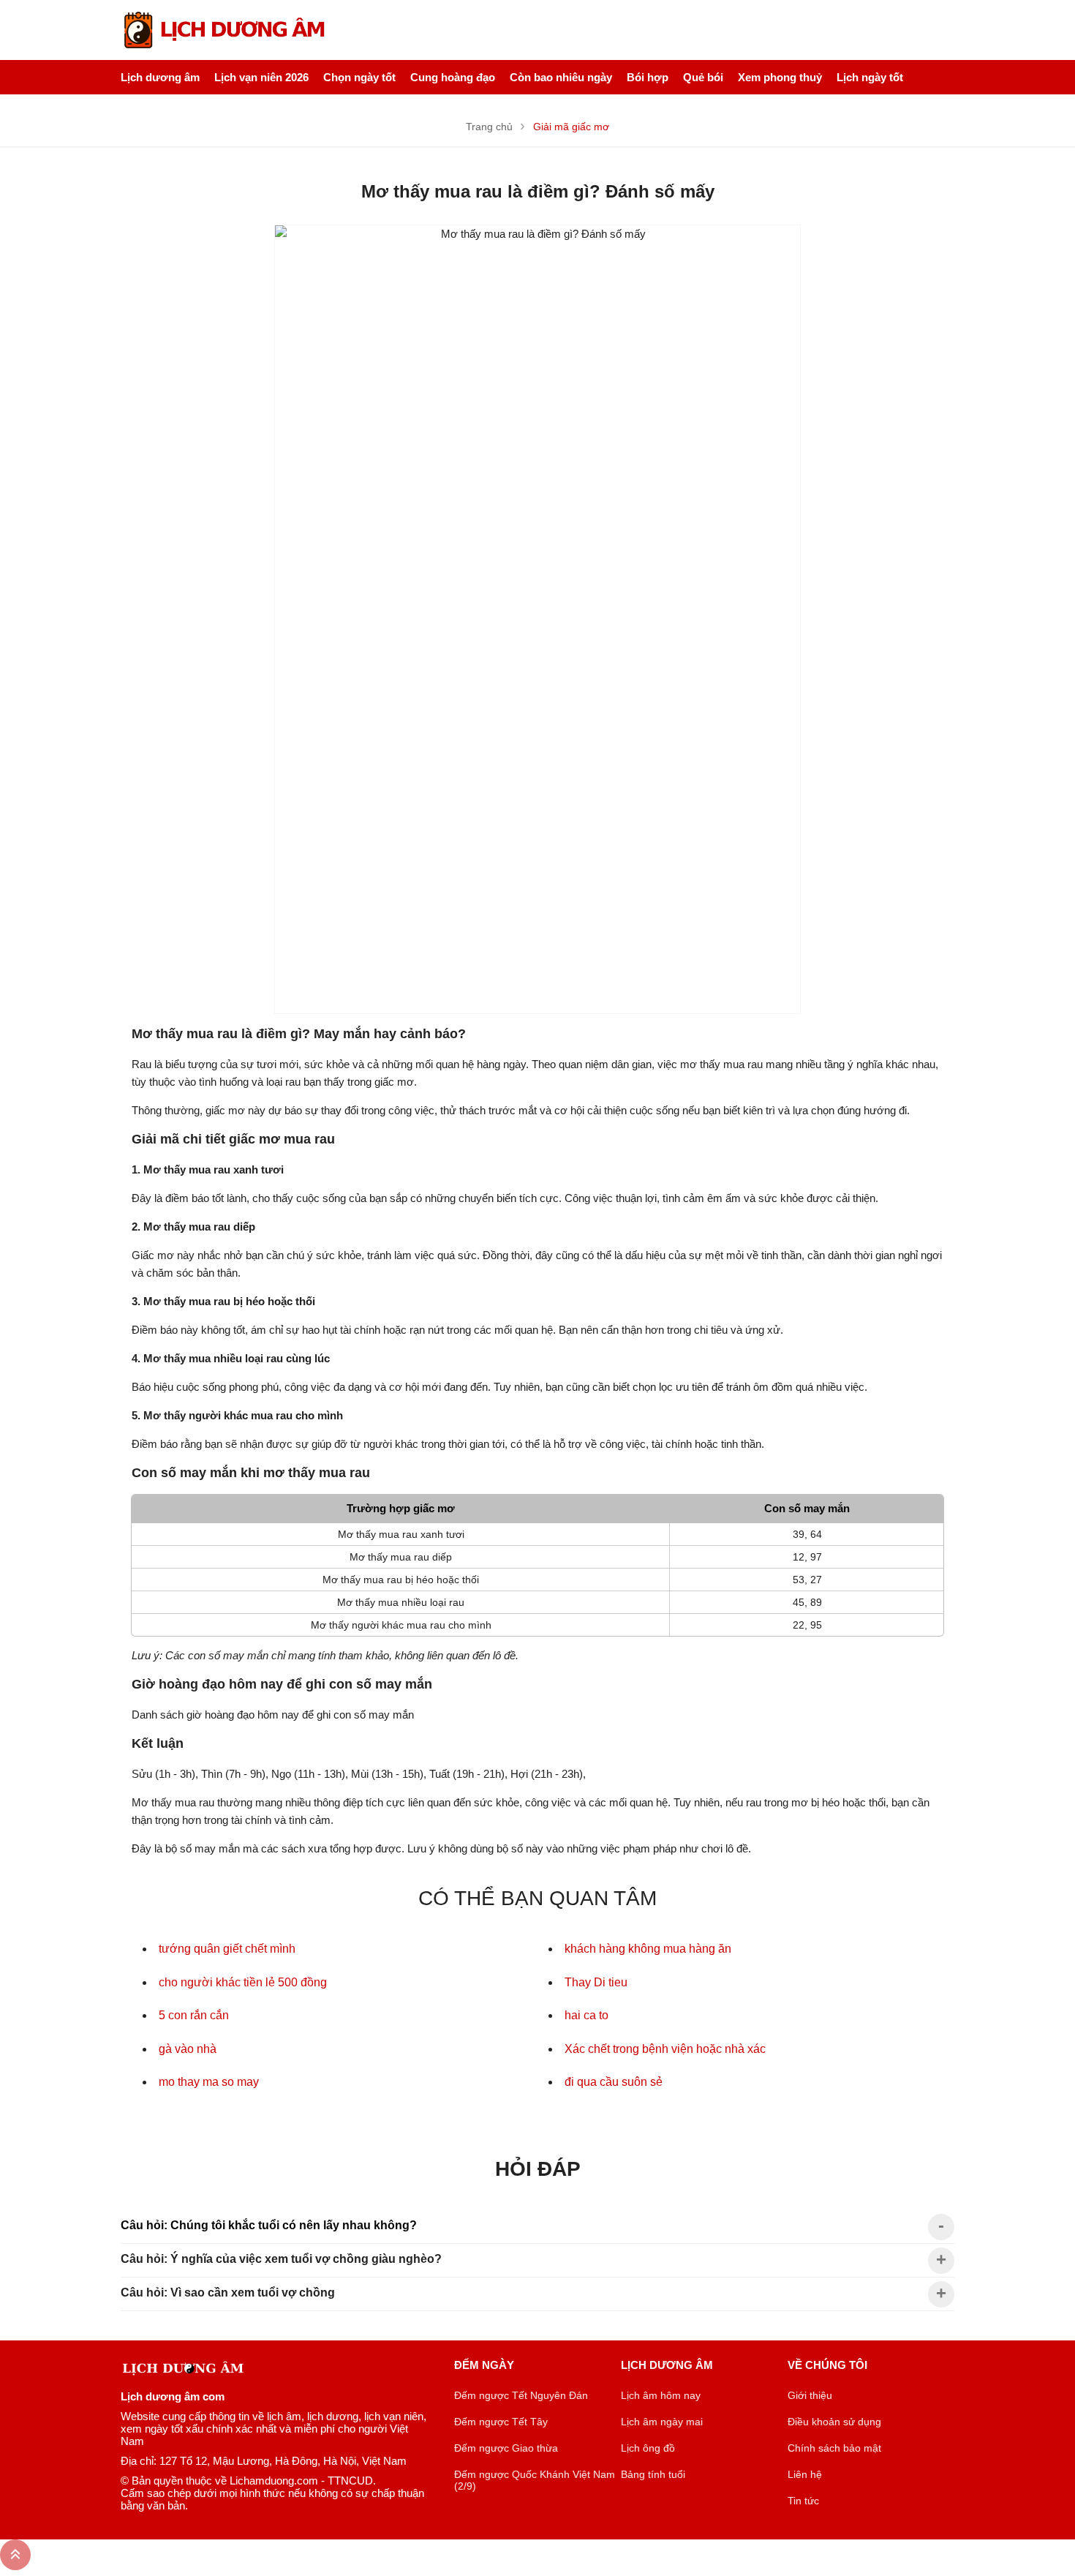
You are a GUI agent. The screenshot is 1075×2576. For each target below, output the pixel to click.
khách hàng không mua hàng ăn (648, 1949)
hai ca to (586, 2015)
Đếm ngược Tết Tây (501, 2422)
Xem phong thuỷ (780, 77)
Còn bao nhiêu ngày (561, 77)
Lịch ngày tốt (870, 77)
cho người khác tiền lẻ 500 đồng (243, 1982)
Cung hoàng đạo (453, 77)
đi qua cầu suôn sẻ (614, 2082)
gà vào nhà (188, 2049)
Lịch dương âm (160, 77)
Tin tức (803, 2501)
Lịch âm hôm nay (661, 2395)
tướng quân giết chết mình (227, 1949)
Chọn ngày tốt (359, 77)
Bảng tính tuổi (653, 2474)
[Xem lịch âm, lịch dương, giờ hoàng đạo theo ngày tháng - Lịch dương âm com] (226, 30)
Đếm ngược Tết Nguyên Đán (521, 2395)
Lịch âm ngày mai (662, 2422)
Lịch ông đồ (648, 2448)
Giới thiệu (810, 2395)
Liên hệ (805, 2474)
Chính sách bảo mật (834, 2448)
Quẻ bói (703, 77)
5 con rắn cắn (194, 2015)
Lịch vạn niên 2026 (261, 77)
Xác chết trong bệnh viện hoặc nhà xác (665, 2049)
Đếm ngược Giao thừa (506, 2448)
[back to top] (15, 2555)
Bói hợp (648, 77)
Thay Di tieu (596, 1982)
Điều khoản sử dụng (834, 2422)
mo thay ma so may (209, 2082)
